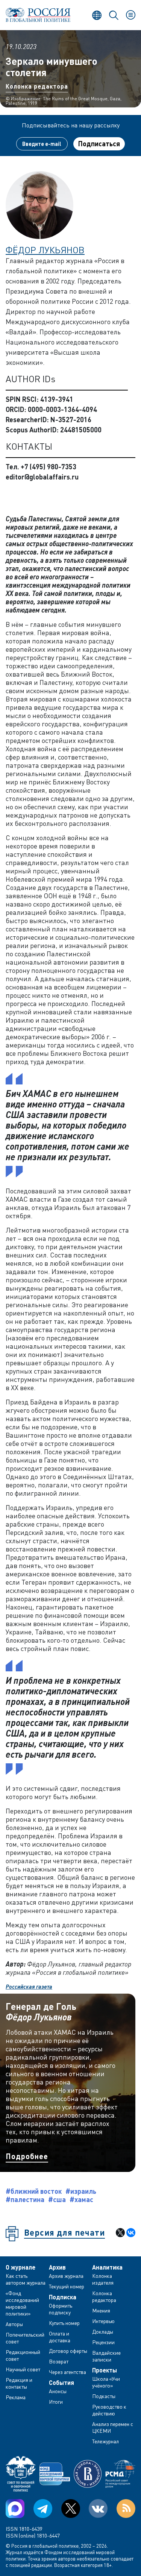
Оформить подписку (61, 2309)
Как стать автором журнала (26, 2279)
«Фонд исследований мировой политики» (22, 2303)
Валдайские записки (106, 2356)
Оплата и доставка (60, 2337)
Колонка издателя (103, 2279)
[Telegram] (43, 2509)
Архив (57, 2267)
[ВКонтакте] (131, 2233)
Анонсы (58, 2391)
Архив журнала (66, 2276)
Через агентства (67, 2372)
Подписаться (99, 144)
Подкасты (104, 2396)
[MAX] (15, 2509)
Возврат (59, 2361)
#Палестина (25, 2199)
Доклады (103, 2332)
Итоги (56, 2402)
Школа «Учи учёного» (106, 2382)
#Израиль (81, 2191)
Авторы (14, 2324)
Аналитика (107, 2267)
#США (57, 2199)
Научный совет (23, 2369)
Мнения (101, 2310)
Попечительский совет (25, 2338)
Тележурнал (105, 2441)
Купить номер (64, 2323)
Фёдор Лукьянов (45, 250)
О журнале (20, 2267)
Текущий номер (67, 2286)
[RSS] (126, 2509)
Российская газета (29, 1986)
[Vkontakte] (98, 2509)
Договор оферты (68, 2351)
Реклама (16, 2397)
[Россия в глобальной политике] (38, 15)
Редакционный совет (23, 2355)
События (61, 2383)
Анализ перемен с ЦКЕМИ (113, 2427)
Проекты (105, 2370)
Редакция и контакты (19, 2383)
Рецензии (103, 2342)
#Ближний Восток (34, 2191)
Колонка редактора (37, 86)
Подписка (63, 2297)
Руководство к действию (109, 2410)
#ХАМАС (81, 2199)
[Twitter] (71, 2509)
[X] (120, 2233)
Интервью (103, 2321)
